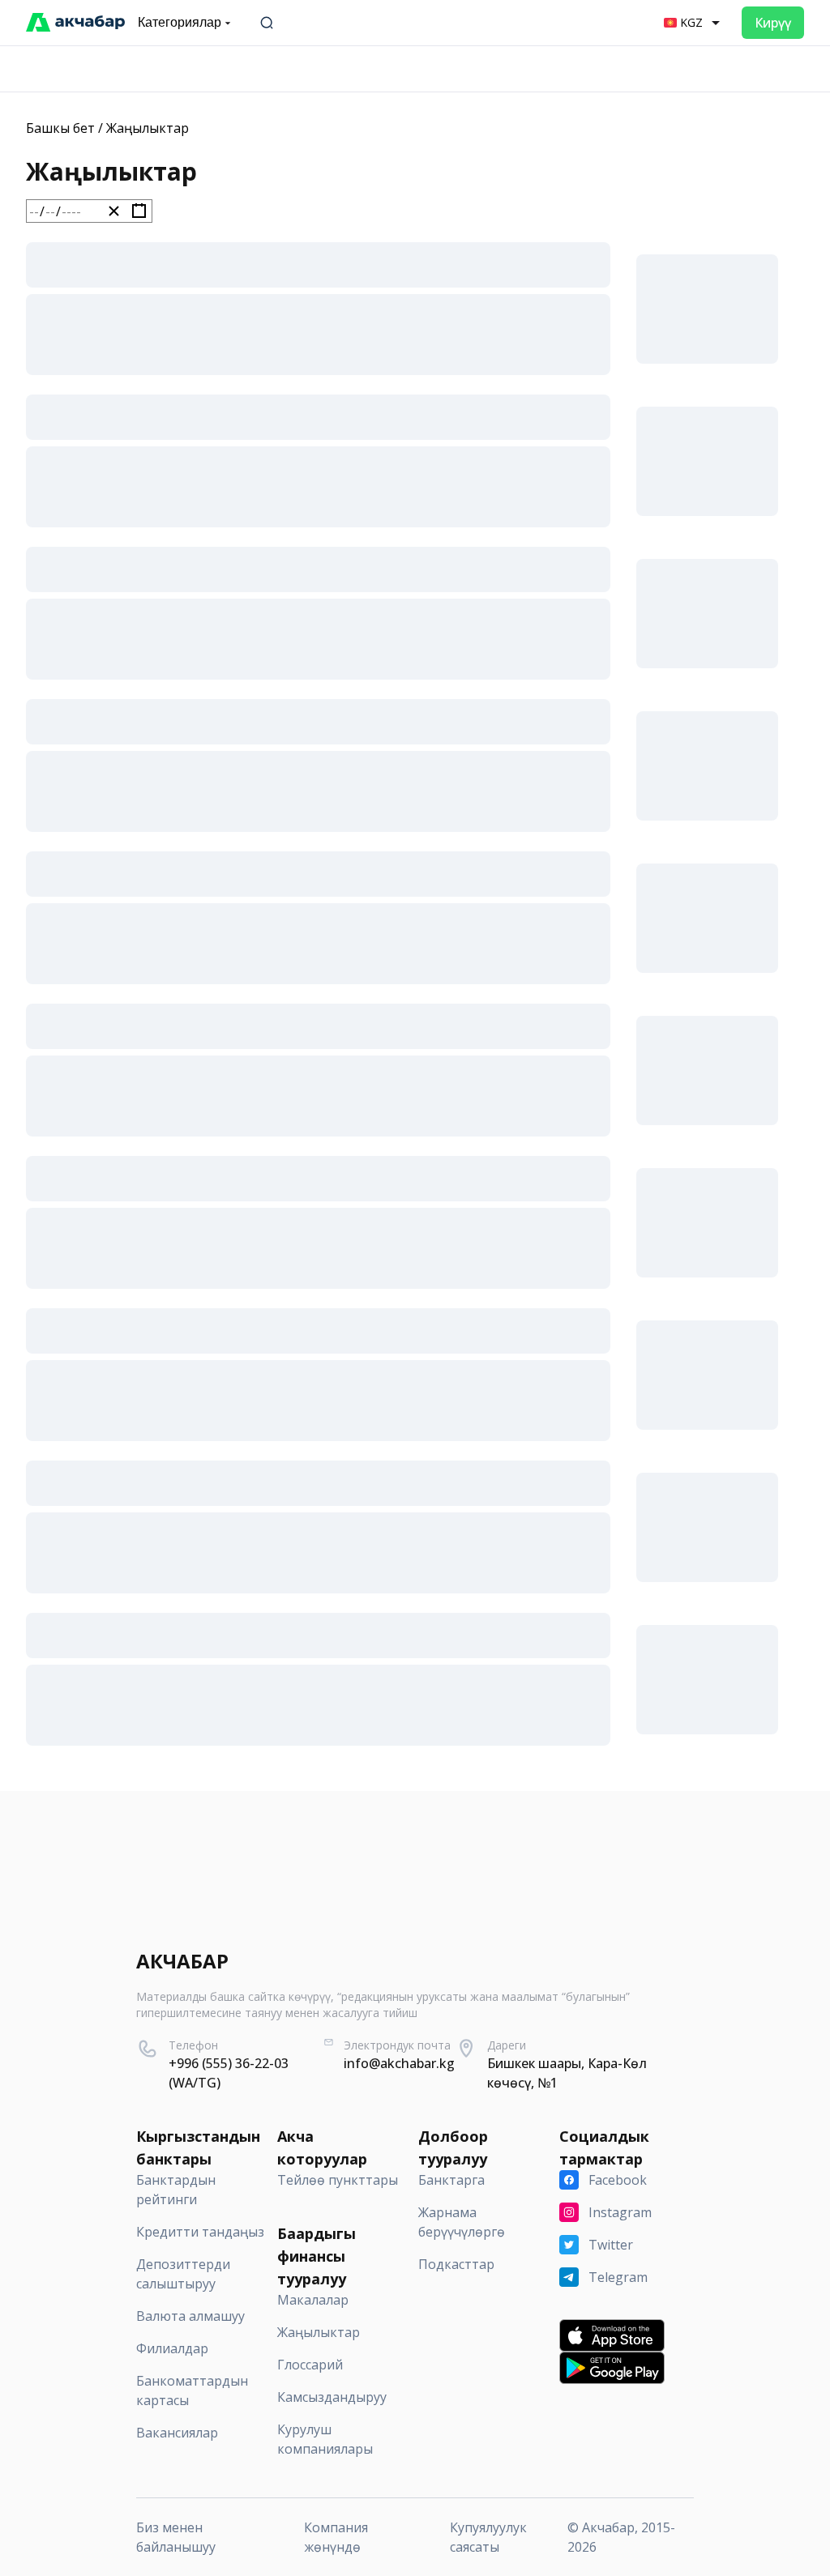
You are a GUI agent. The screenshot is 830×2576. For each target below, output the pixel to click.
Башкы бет (60, 128)
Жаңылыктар (148, 128)
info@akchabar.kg (399, 2063)
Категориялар (180, 22)
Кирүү (773, 23)
